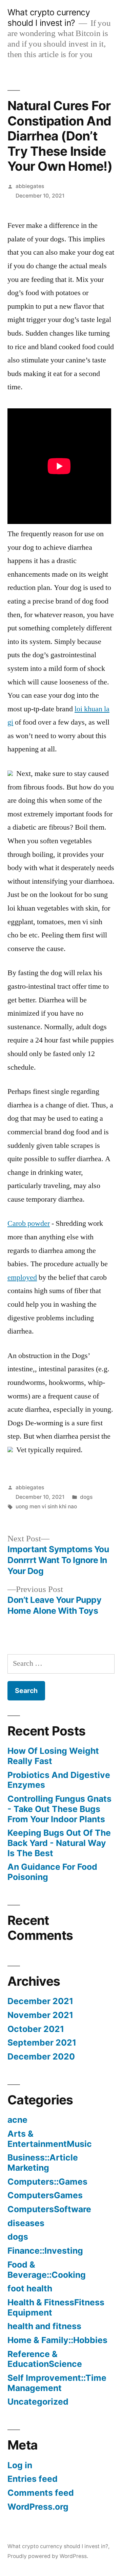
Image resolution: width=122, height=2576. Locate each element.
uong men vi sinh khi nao (46, 1506)
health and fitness (44, 2326)
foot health (30, 2288)
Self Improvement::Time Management (57, 2383)
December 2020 (41, 2056)
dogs (86, 1497)
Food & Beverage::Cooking (47, 2270)
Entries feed (33, 2479)
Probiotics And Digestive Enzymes (59, 1780)
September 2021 (42, 2043)
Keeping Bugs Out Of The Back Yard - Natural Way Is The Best (59, 1843)
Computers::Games (47, 2182)
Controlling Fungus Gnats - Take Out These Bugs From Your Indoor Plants (59, 1809)
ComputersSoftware (49, 2209)
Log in (20, 2465)
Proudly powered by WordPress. (48, 2556)
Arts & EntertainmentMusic (50, 2139)
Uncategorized (38, 2402)
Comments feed (41, 2493)
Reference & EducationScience (45, 2359)
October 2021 (36, 2029)
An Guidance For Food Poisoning (52, 1872)
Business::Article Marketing (43, 2163)
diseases (26, 2223)
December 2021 (40, 2001)
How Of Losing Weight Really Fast (53, 1756)
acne (17, 2120)
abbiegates (30, 186)
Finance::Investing (45, 2251)
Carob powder (29, 1223)
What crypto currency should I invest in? (49, 18)
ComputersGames (45, 2195)
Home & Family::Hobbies (57, 2340)
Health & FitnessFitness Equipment (56, 2307)
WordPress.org (38, 2507)
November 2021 (40, 2015)
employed (22, 1277)
